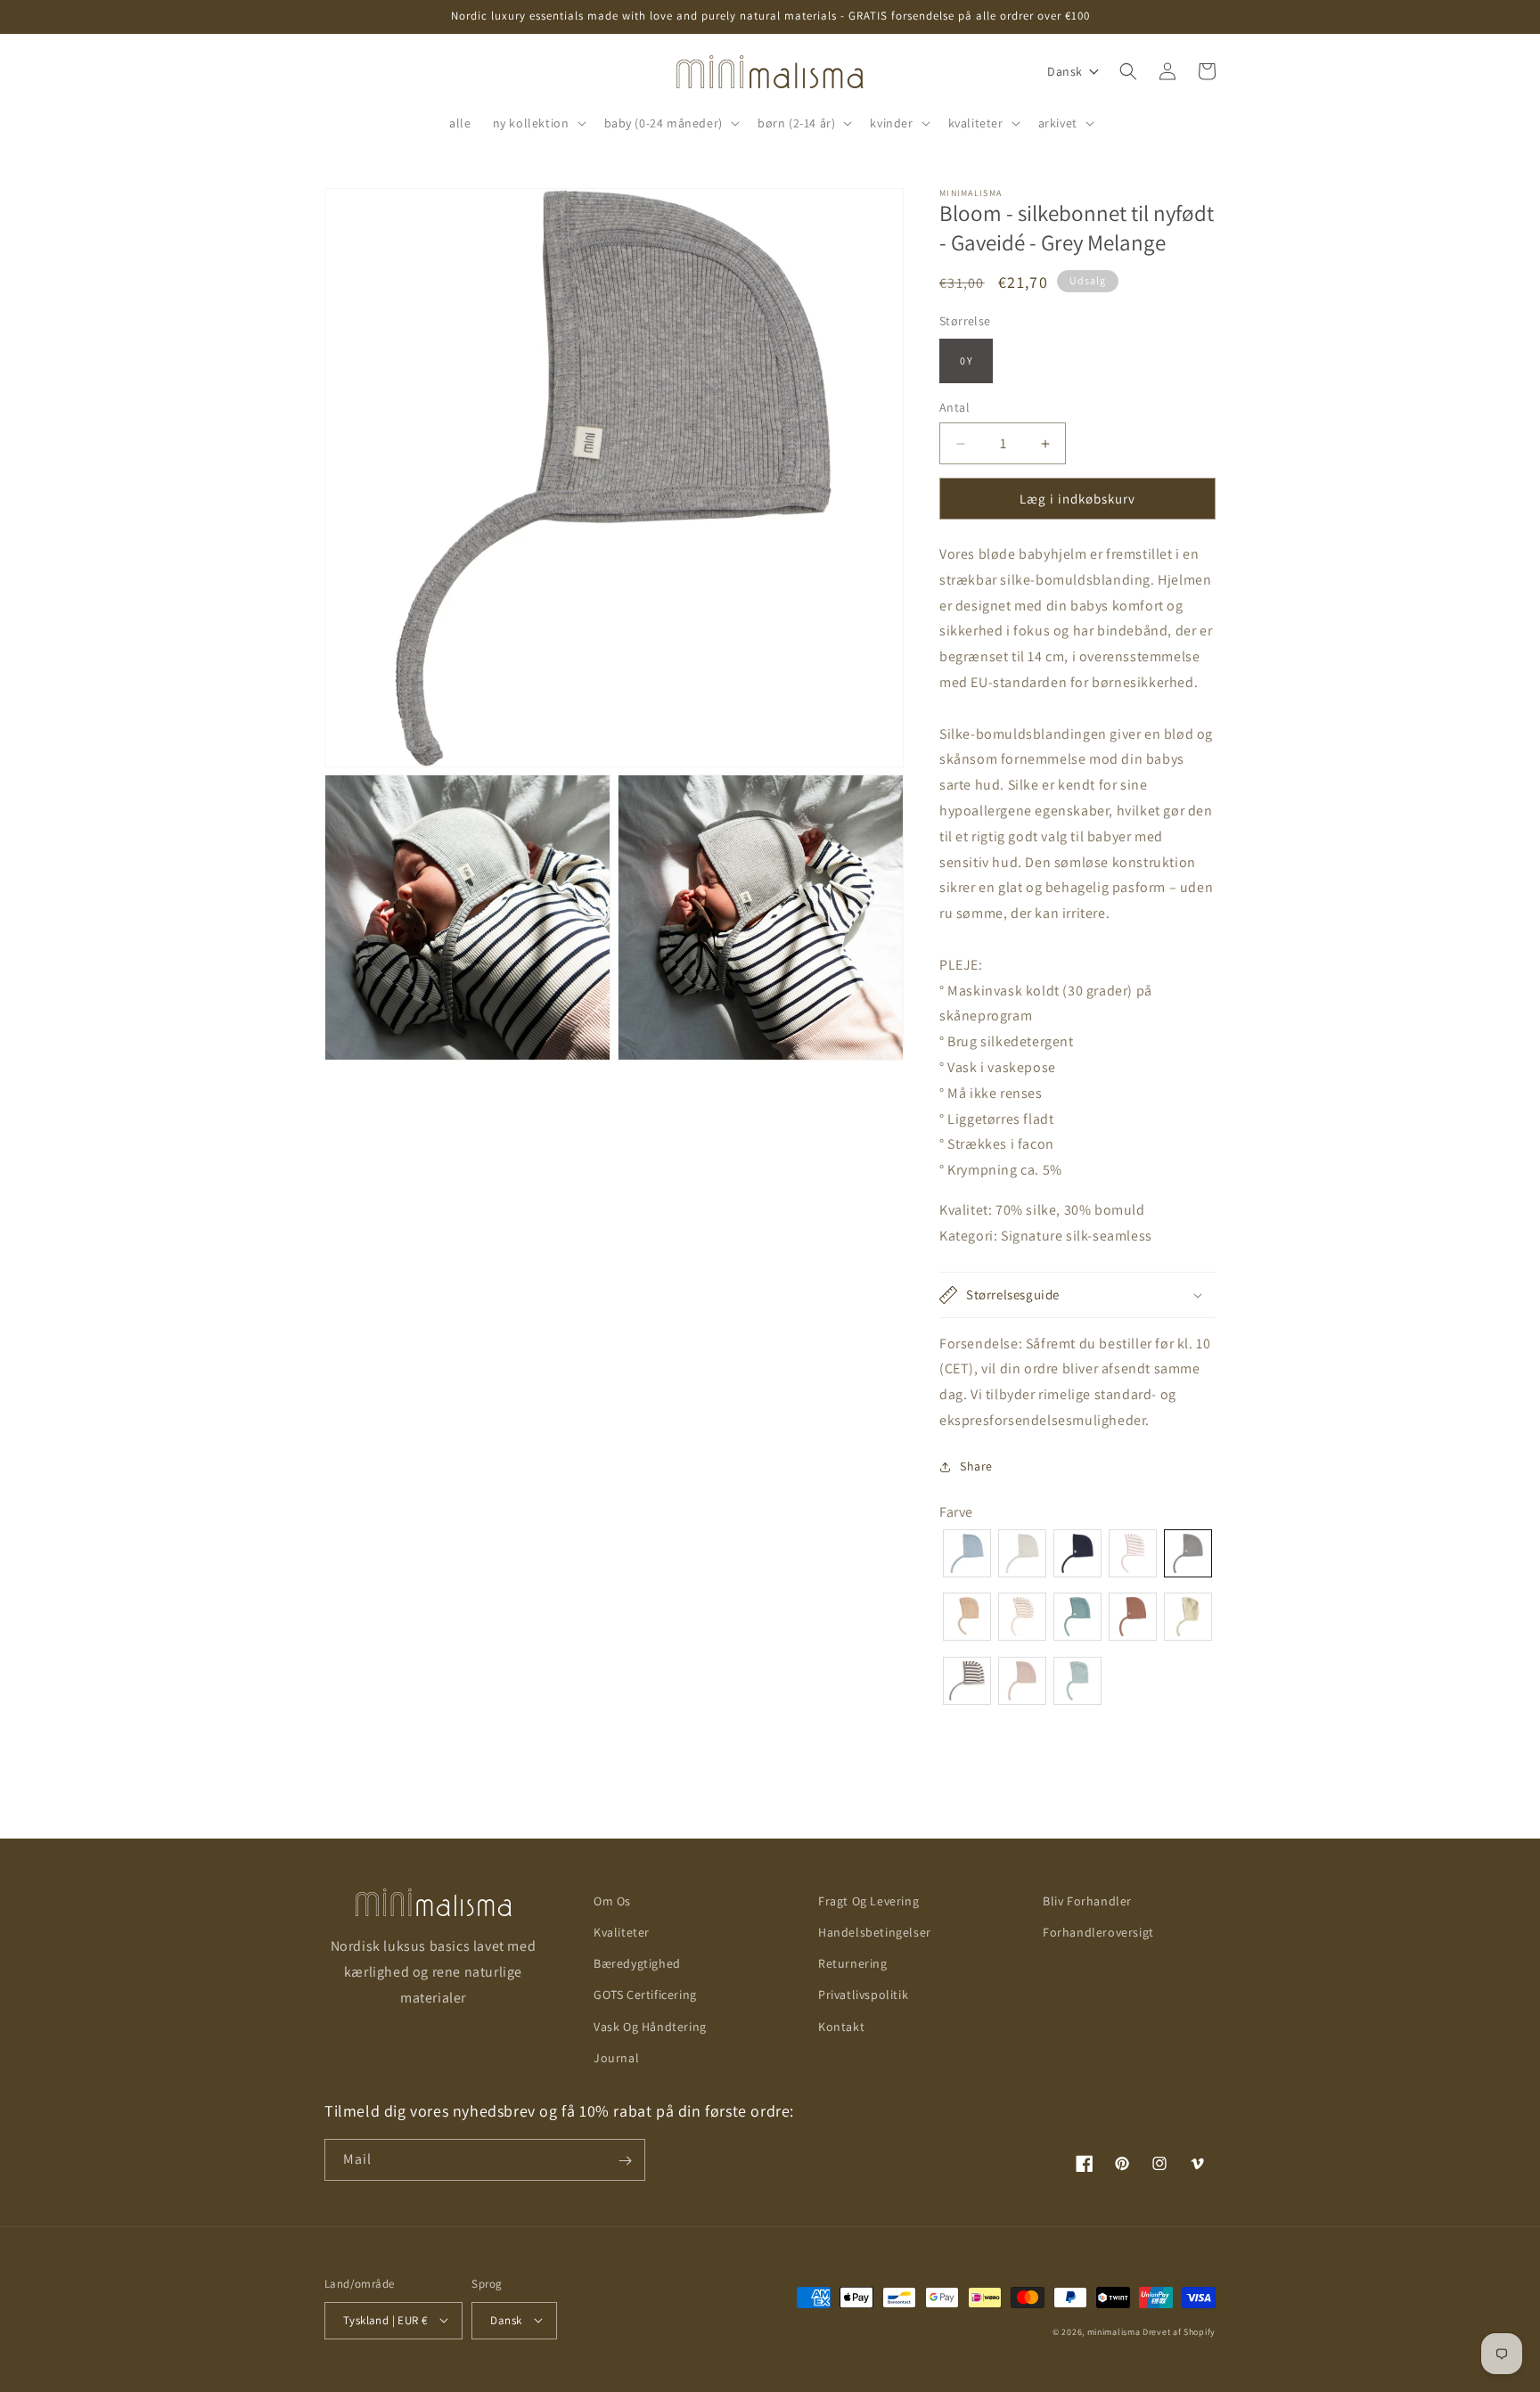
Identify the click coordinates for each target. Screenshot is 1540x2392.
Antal (954, 407)
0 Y (966, 360)
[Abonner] (625, 2161)
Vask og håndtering (650, 2027)
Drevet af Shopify (1179, 2331)
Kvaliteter (622, 1932)
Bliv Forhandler (1087, 1901)
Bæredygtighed (637, 1963)
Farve (956, 1512)
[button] (538, 123)
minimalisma (1114, 2331)
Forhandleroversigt (1098, 1932)
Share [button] (976, 1466)
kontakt (841, 2027)
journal (616, 2058)
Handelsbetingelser (875, 1932)
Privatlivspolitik (863, 1995)
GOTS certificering (645, 1995)
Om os (612, 1901)
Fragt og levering (868, 1901)
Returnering (853, 1963)
